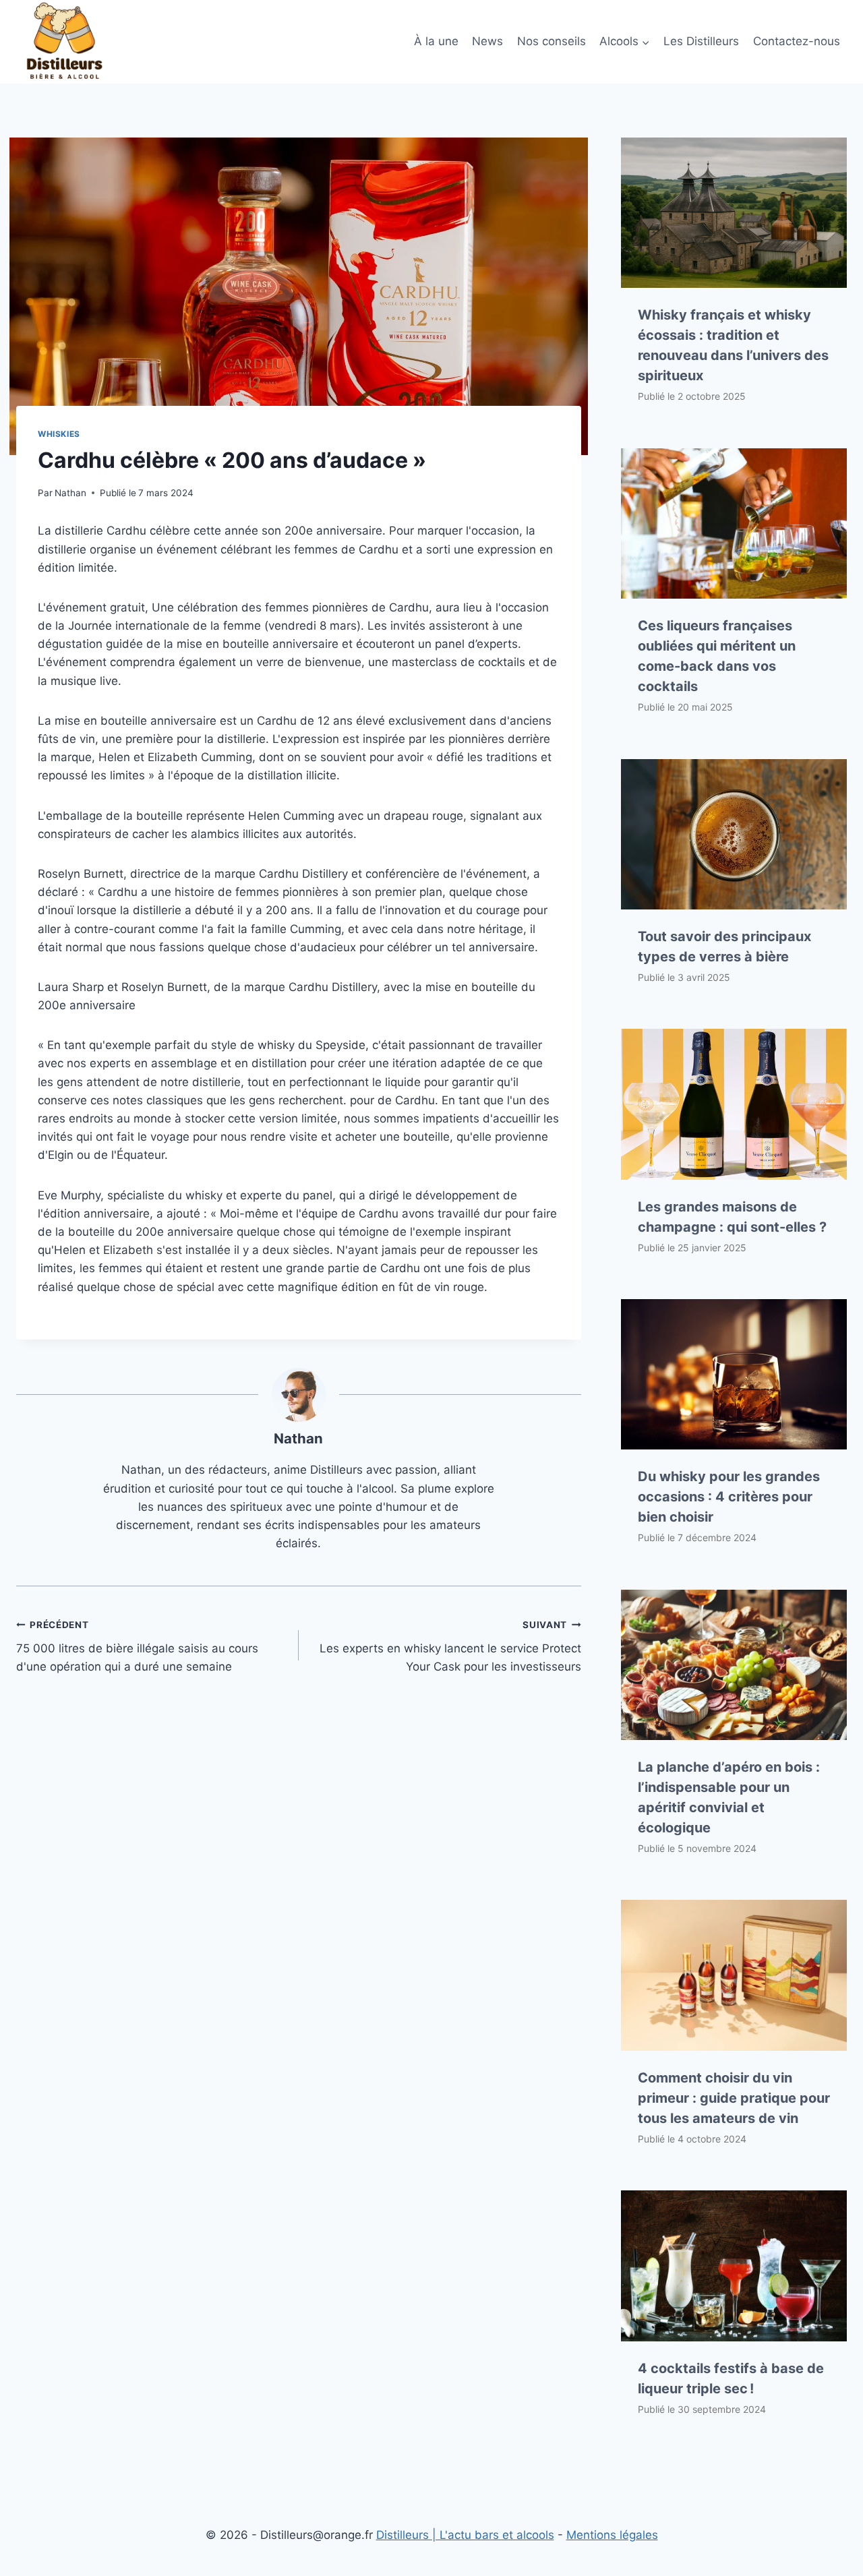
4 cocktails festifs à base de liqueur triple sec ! (731, 2378)
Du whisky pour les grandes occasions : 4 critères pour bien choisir (729, 1497)
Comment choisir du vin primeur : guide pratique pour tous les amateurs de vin (734, 2098)
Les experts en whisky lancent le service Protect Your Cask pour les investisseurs (450, 1646)
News (487, 41)
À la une (436, 41)
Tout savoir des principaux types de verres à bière (724, 947)
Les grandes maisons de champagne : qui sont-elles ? (732, 1217)
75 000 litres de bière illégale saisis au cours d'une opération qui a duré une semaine (137, 1646)
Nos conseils (552, 41)
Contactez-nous (797, 41)
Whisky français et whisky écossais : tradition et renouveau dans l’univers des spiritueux (733, 345)
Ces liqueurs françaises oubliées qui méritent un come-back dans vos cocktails (717, 656)
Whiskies (59, 434)
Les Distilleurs (701, 41)
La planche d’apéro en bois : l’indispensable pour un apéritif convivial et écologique (729, 1797)
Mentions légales (612, 2535)
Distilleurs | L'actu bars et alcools (465, 2535)
